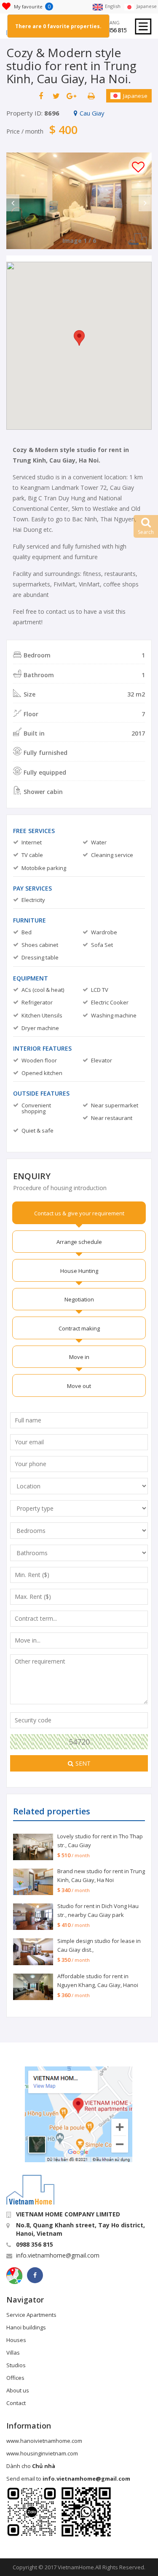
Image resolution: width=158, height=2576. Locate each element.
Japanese (135, 96)
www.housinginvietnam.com (42, 2453)
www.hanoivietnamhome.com (44, 2441)
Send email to (68, 2479)
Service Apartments (31, 2315)
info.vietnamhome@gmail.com (58, 2255)
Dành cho (31, 2466)
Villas (13, 2353)
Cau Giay (92, 113)
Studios (16, 2365)
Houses (16, 2340)
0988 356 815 (110, 30)
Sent (83, 1763)
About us (18, 2390)
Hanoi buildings (26, 2327)
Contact (16, 2403)
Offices (15, 2378)
